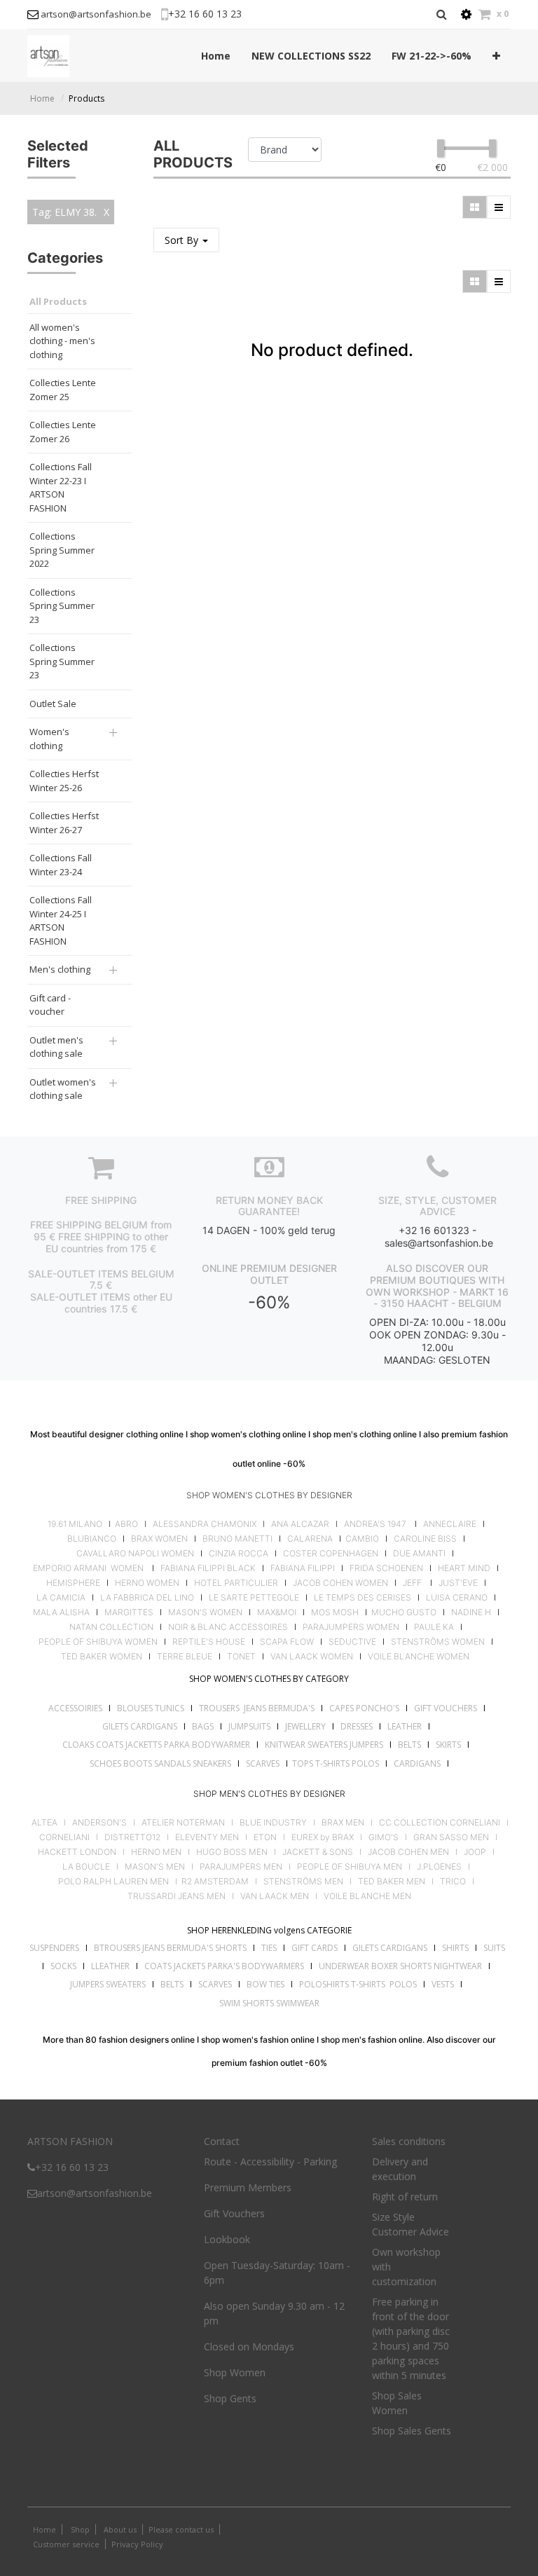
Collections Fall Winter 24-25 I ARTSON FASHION (61, 920)
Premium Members (248, 2187)
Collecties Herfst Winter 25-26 (64, 781)
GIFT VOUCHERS (446, 1708)
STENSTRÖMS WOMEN (438, 1642)
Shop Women (235, 2372)
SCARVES (263, 1763)
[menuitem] (216, 56)
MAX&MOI (277, 1612)
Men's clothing (60, 969)
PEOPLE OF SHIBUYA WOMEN (98, 1642)
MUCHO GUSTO (403, 1612)
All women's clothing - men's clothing (62, 341)
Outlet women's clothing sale (63, 1089)
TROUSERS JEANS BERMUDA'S (257, 1708)
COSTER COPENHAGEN (331, 1554)
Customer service (66, 2544)
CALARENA (310, 1539)
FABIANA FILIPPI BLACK (208, 1568)
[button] (496, 56)
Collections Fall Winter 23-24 (61, 865)
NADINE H (471, 1612)
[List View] (499, 207)
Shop (80, 2529)
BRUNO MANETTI (237, 1539)
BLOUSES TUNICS (151, 1708)
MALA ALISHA (61, 1612)
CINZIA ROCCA (239, 1554)
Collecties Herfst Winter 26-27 (64, 823)
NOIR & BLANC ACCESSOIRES (228, 1627)
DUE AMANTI (419, 1554)
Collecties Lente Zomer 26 (63, 432)
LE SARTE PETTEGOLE (254, 1598)
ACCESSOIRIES (75, 1708)
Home (42, 98)
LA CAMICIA (61, 1598)
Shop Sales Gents (412, 2431)
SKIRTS (448, 1745)
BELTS (409, 1745)
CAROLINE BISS (425, 1539)
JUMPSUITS (249, 1726)
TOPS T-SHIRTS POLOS (336, 1763)
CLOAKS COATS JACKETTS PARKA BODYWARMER (156, 1745)
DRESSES (357, 1726)
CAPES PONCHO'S (364, 1708)
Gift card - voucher (50, 1005)
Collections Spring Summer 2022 (62, 550)
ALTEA (44, 1823)
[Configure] (466, 14)
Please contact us (181, 2529)
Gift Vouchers (234, 2213)
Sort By (183, 240)
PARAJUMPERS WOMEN (351, 1627)
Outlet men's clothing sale (56, 1047)
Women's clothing (49, 739)
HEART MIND (464, 1568)
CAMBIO (362, 1539)
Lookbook (227, 2239)
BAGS (203, 1726)
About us (119, 2529)
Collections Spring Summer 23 (62, 606)
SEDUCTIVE (352, 1642)
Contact (222, 2141)
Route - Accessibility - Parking (270, 2161)
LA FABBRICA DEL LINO (147, 1598)
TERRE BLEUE (185, 1657)
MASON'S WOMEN (205, 1612)
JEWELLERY (305, 1726)
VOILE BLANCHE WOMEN (419, 1657)
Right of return (405, 2197)
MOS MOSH (335, 1612)
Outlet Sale (53, 704)
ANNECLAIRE (450, 1524)
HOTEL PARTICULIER (236, 1583)
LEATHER (405, 1726)
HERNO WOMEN (147, 1583)
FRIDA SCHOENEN (386, 1568)
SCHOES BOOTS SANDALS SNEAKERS (160, 1763)
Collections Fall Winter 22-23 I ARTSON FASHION (61, 487)
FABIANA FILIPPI (303, 1568)
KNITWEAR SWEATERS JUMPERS (324, 1745)
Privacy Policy (137, 2544)
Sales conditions (409, 2141)
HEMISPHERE (73, 1583)
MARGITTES (129, 1612)
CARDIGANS (417, 1763)
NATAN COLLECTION (111, 1627)
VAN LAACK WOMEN (312, 1657)
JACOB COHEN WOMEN (340, 1583)
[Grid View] (475, 207)
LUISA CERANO (457, 1598)
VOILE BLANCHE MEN (367, 1896)
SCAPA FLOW (287, 1642)
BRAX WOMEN (159, 1539)
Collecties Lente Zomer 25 (63, 390)
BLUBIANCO (92, 1539)
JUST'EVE (458, 1583)
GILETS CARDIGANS (140, 1726)
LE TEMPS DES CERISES (363, 1598)
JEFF (412, 1583)
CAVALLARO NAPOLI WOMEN (135, 1554)
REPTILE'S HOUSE (209, 1642)
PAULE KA (434, 1627)
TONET (241, 1657)
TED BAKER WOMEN (102, 1657)
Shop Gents (230, 2398)
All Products (58, 301)
